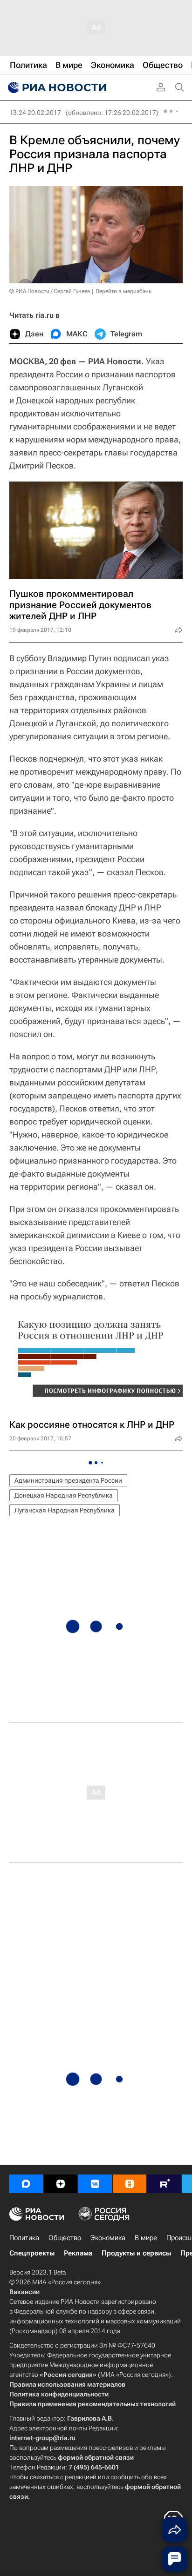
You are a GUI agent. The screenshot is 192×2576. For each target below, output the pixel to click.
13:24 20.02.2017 (35, 113)
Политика (24, 2238)
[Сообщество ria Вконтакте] (95, 2184)
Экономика (108, 2238)
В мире (146, 2238)
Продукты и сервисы (136, 2253)
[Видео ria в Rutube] (164, 2184)
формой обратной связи (96, 2457)
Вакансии (24, 2292)
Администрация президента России (68, 1480)
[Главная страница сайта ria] (56, 87)
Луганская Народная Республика (65, 1510)
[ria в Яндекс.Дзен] (61, 2184)
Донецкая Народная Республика (64, 1495)
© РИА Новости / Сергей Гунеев (50, 291)
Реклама (78, 2253)
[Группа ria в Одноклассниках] (130, 2184)
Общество (65, 2238)
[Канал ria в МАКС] (26, 2184)
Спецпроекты (32, 2253)
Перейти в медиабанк (123, 291)
